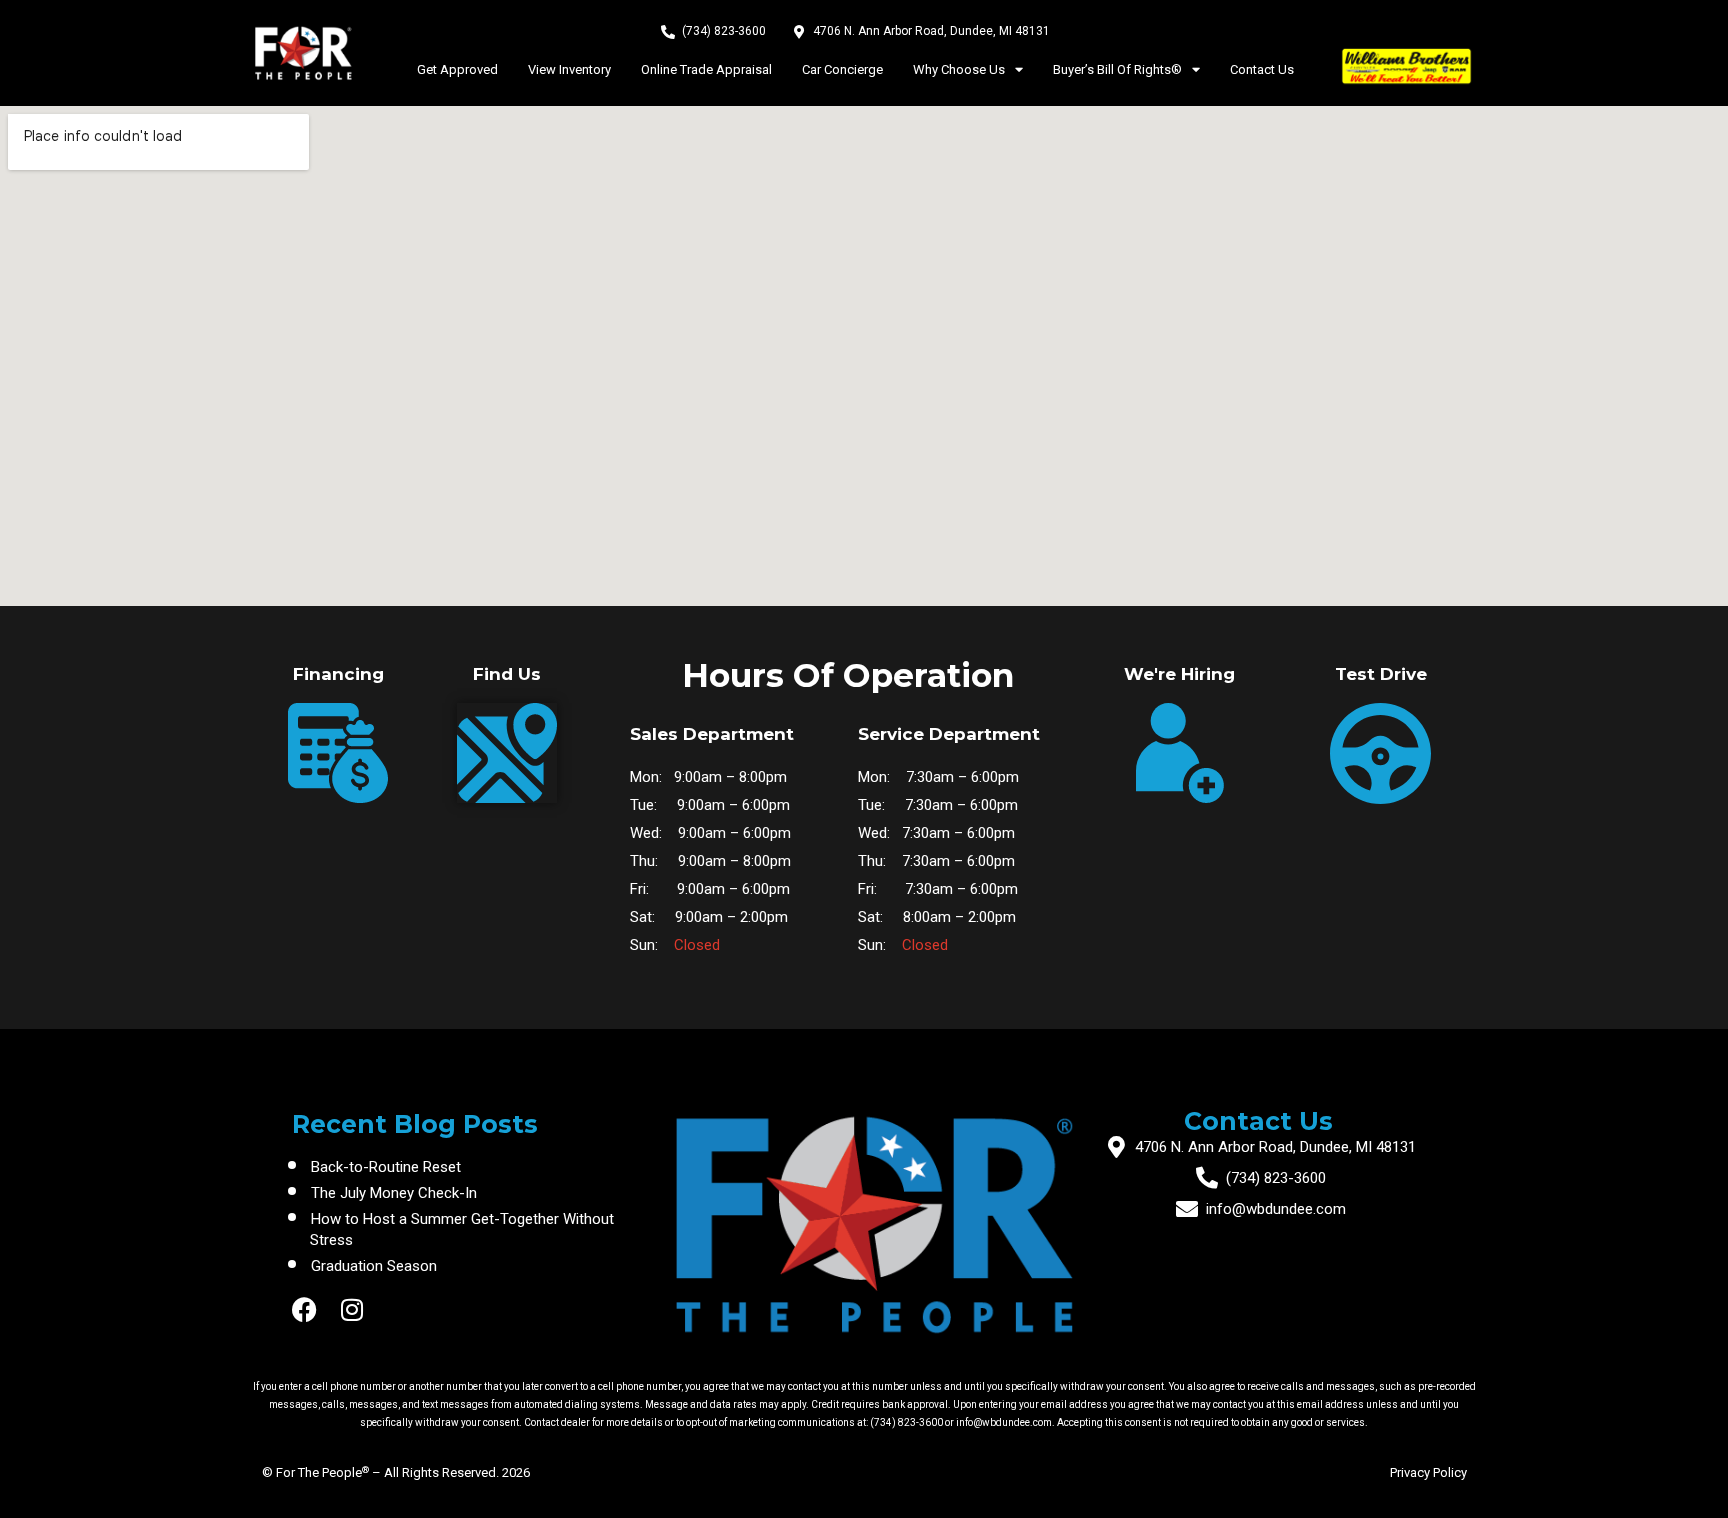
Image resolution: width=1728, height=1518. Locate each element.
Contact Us (1262, 69)
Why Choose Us (959, 69)
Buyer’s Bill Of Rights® (1117, 69)
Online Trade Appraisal (706, 69)
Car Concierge (842, 69)
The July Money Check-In (394, 1193)
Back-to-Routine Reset (386, 1167)
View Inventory (569, 69)
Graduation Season (374, 1266)
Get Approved (457, 69)
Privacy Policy (1428, 1472)
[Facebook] (304, 1309)
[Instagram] (352, 1309)
